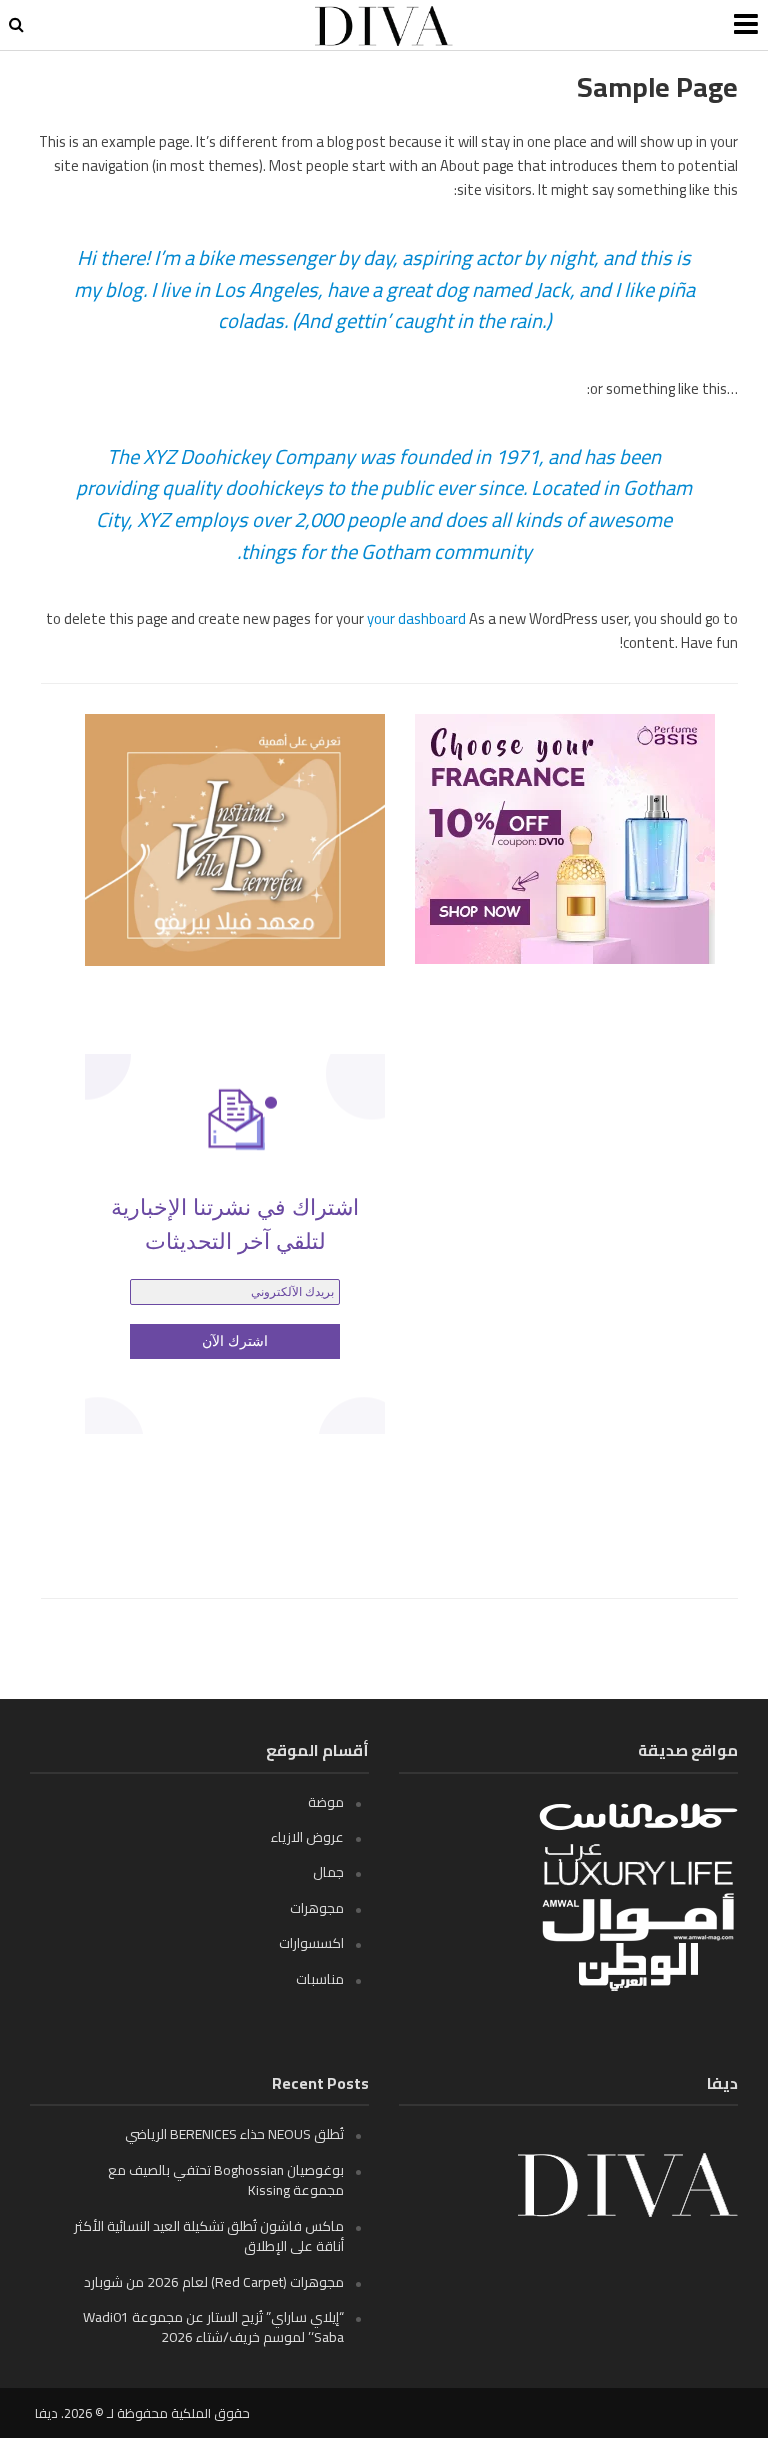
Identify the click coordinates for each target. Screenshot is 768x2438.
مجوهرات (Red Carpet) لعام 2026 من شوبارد (214, 2282)
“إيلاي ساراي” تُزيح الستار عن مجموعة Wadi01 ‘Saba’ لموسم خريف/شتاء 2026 (213, 2327)
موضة (326, 1802)
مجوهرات (317, 1908)
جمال (328, 1872)
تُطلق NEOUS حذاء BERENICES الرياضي (234, 2134)
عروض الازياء (307, 1837)
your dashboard (416, 618)
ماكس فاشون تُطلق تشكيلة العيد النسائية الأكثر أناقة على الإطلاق (209, 2236)
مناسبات (320, 1979)
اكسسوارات (311, 1943)
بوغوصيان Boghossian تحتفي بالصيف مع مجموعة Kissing (226, 2180)
